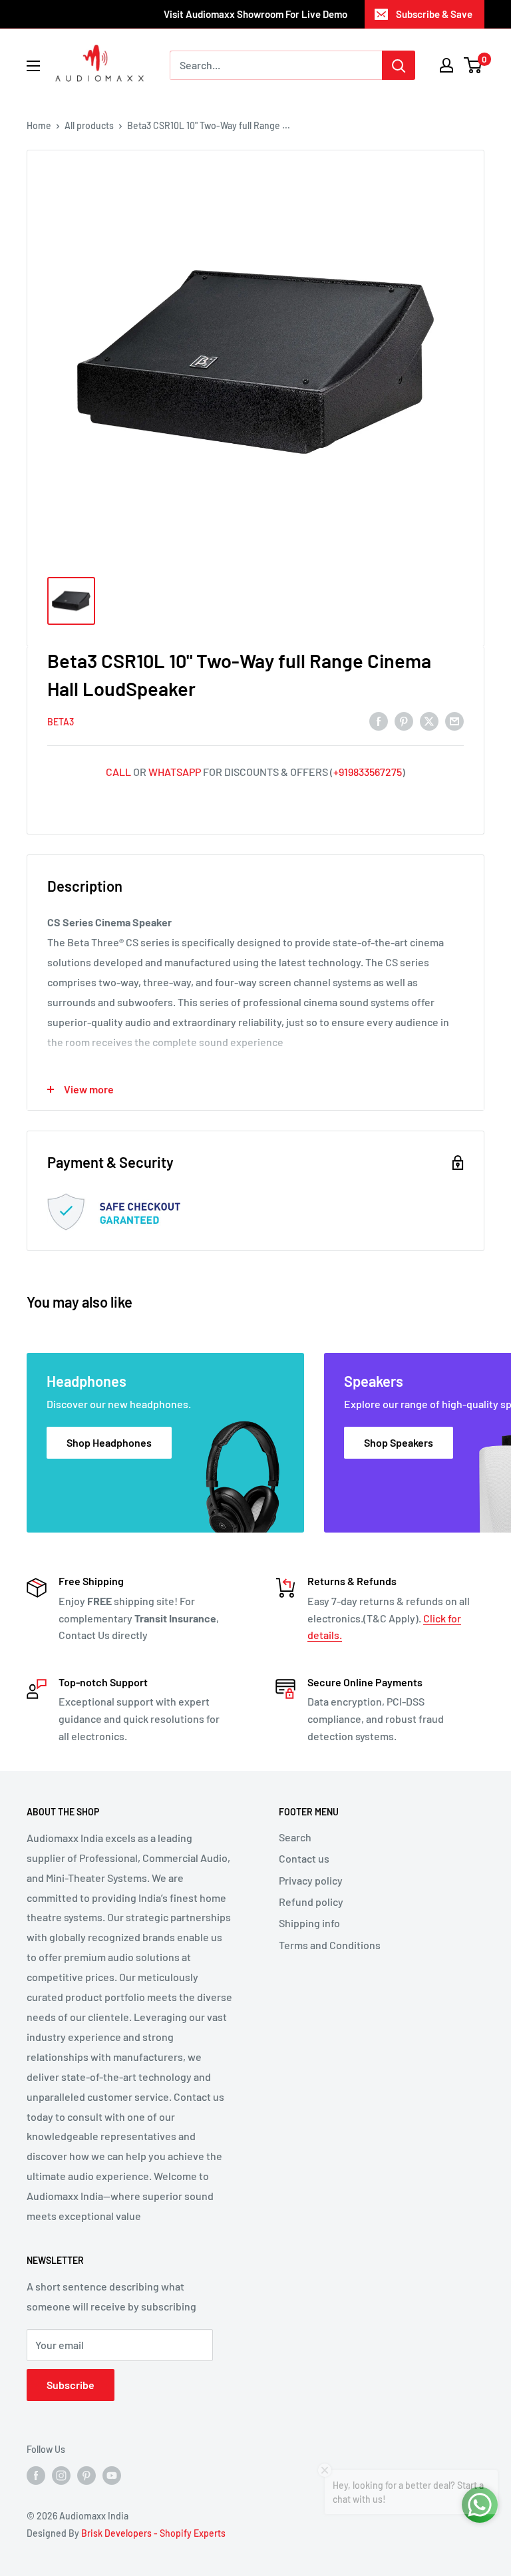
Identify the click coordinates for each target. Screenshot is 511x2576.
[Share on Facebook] (379, 720)
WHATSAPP (175, 772)
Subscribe (71, 2385)
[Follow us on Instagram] (61, 2476)
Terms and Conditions (330, 1945)
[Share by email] (454, 720)
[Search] (399, 65)
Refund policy (311, 1902)
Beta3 (61, 722)
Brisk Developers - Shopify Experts (153, 2533)
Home (39, 125)
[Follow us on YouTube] (112, 2476)
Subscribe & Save (434, 14)
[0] (473, 65)
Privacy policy (311, 1880)
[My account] (446, 65)
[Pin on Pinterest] (404, 720)
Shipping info (309, 1923)
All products (89, 125)
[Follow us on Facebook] (36, 2476)
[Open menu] (33, 66)
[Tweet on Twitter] (429, 720)
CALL (118, 772)
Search (295, 1837)
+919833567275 (368, 772)
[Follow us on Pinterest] (86, 2476)
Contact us (304, 1858)
